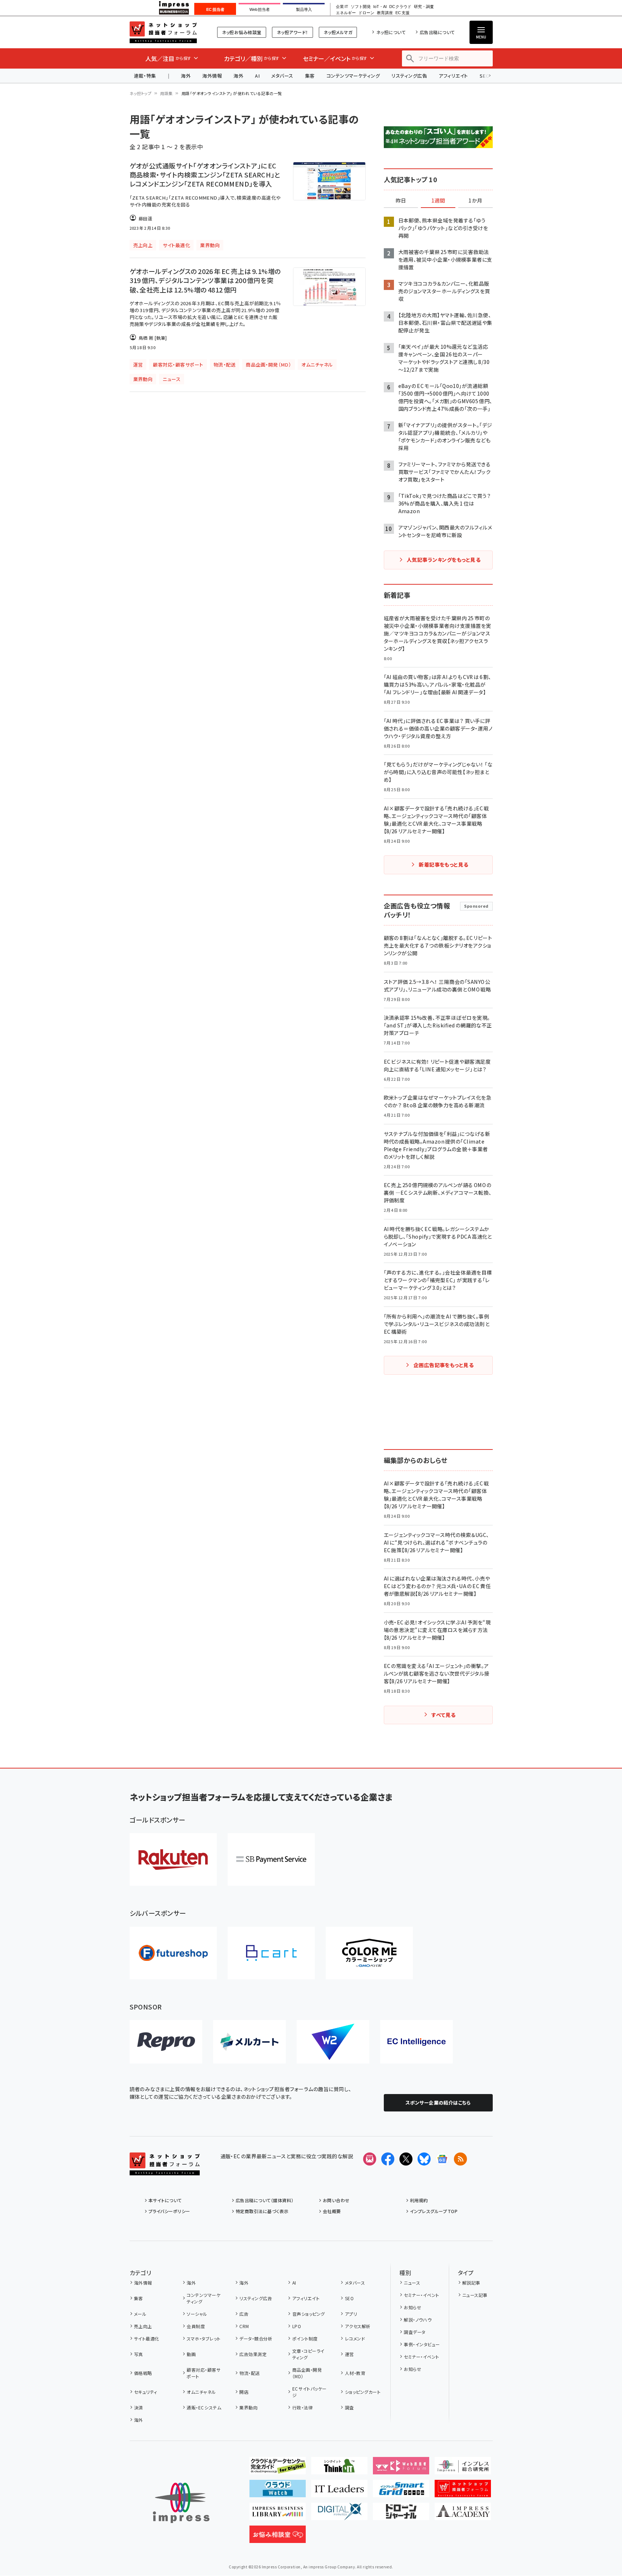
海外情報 (212, 76)
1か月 (475, 201)
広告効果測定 (253, 2354)
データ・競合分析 (256, 2338)
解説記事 (471, 2283)
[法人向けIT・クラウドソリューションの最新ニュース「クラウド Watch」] (278, 2491)
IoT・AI (380, 7)
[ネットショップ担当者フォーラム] (165, 2170)
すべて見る (443, 1715)
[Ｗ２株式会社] (333, 2042)
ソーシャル (197, 2314)
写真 (139, 2354)
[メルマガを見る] (370, 2159)
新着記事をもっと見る (444, 864)
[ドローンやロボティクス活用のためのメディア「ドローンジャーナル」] (401, 2514)
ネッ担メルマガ (338, 32)
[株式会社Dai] (271, 1953)
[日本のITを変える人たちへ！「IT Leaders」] (339, 2491)
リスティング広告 (409, 76)
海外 (186, 76)
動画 (191, 2354)
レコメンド (355, 2338)
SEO (349, 2298)
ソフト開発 (361, 7)
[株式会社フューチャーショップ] (173, 1953)
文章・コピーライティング (308, 2354)
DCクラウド (400, 7)
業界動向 (248, 2407)
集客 (310, 76)
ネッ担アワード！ (292, 32)
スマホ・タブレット (204, 2338)
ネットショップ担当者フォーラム (163, 32)
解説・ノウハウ (418, 2320)
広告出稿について (437, 32)
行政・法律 (302, 2407)
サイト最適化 (147, 2338)
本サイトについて (165, 2200)
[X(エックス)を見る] (406, 2159)
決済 (139, 2407)
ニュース (412, 2283)
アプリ (351, 2314)
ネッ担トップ (141, 93)
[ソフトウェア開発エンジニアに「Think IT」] (339, 2469)
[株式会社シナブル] (416, 2042)
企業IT (342, 7)
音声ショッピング (308, 2314)
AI (257, 76)
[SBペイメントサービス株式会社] (271, 1859)
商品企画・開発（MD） (307, 2373)
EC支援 (402, 13)
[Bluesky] (424, 2159)
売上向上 (143, 2326)
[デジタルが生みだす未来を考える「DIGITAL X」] (339, 2514)
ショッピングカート (363, 2392)
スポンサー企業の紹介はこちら (438, 2103)
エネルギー (346, 13)
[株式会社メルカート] (249, 2042)
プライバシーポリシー (169, 2211)
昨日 (401, 201)
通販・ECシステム (204, 2407)
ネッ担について (391, 32)
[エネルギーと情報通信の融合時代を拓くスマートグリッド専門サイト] (401, 2491)
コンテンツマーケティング (353, 76)
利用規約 (419, 2200)
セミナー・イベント (421, 2295)
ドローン (366, 13)
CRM (244, 2326)
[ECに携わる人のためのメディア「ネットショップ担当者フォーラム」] (463, 2491)
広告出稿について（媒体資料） (265, 2200)
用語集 (166, 93)
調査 (349, 2407)
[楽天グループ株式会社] (173, 1859)
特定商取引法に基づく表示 (262, 2211)
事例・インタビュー (422, 2344)
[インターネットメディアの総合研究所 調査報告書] (463, 2469)
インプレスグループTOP (434, 2211)
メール (140, 2314)
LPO (297, 2326)
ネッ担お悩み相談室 (242, 32)
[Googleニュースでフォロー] (442, 2159)
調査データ (414, 2332)
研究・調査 (424, 7)
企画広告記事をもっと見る (444, 1365)
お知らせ (412, 2307)
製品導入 (304, 9)
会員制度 (196, 2326)
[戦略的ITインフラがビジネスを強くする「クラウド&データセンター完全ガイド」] (278, 2469)
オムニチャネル (201, 2392)
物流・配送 (249, 2373)
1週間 (438, 201)
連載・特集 (145, 76)
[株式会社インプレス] (181, 2503)
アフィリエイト (453, 76)
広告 (244, 2314)
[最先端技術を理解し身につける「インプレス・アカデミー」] (463, 2514)
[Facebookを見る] (388, 2159)
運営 (349, 2354)
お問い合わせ (336, 2200)
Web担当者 (260, 9)
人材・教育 (355, 2373)
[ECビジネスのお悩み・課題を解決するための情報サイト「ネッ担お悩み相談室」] (278, 2537)
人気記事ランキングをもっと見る (444, 560)
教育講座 (385, 13)
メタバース (282, 76)
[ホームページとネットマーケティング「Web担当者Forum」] (401, 2469)
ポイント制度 (305, 2338)
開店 (244, 2392)
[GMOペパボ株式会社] (369, 1953)
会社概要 (332, 2211)
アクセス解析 (358, 2326)
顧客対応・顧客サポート (204, 2373)
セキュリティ (146, 2392)
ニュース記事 (475, 2295)
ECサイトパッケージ (310, 2392)
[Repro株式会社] (166, 2042)
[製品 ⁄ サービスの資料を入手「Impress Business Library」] (278, 2514)
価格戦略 (143, 2373)
